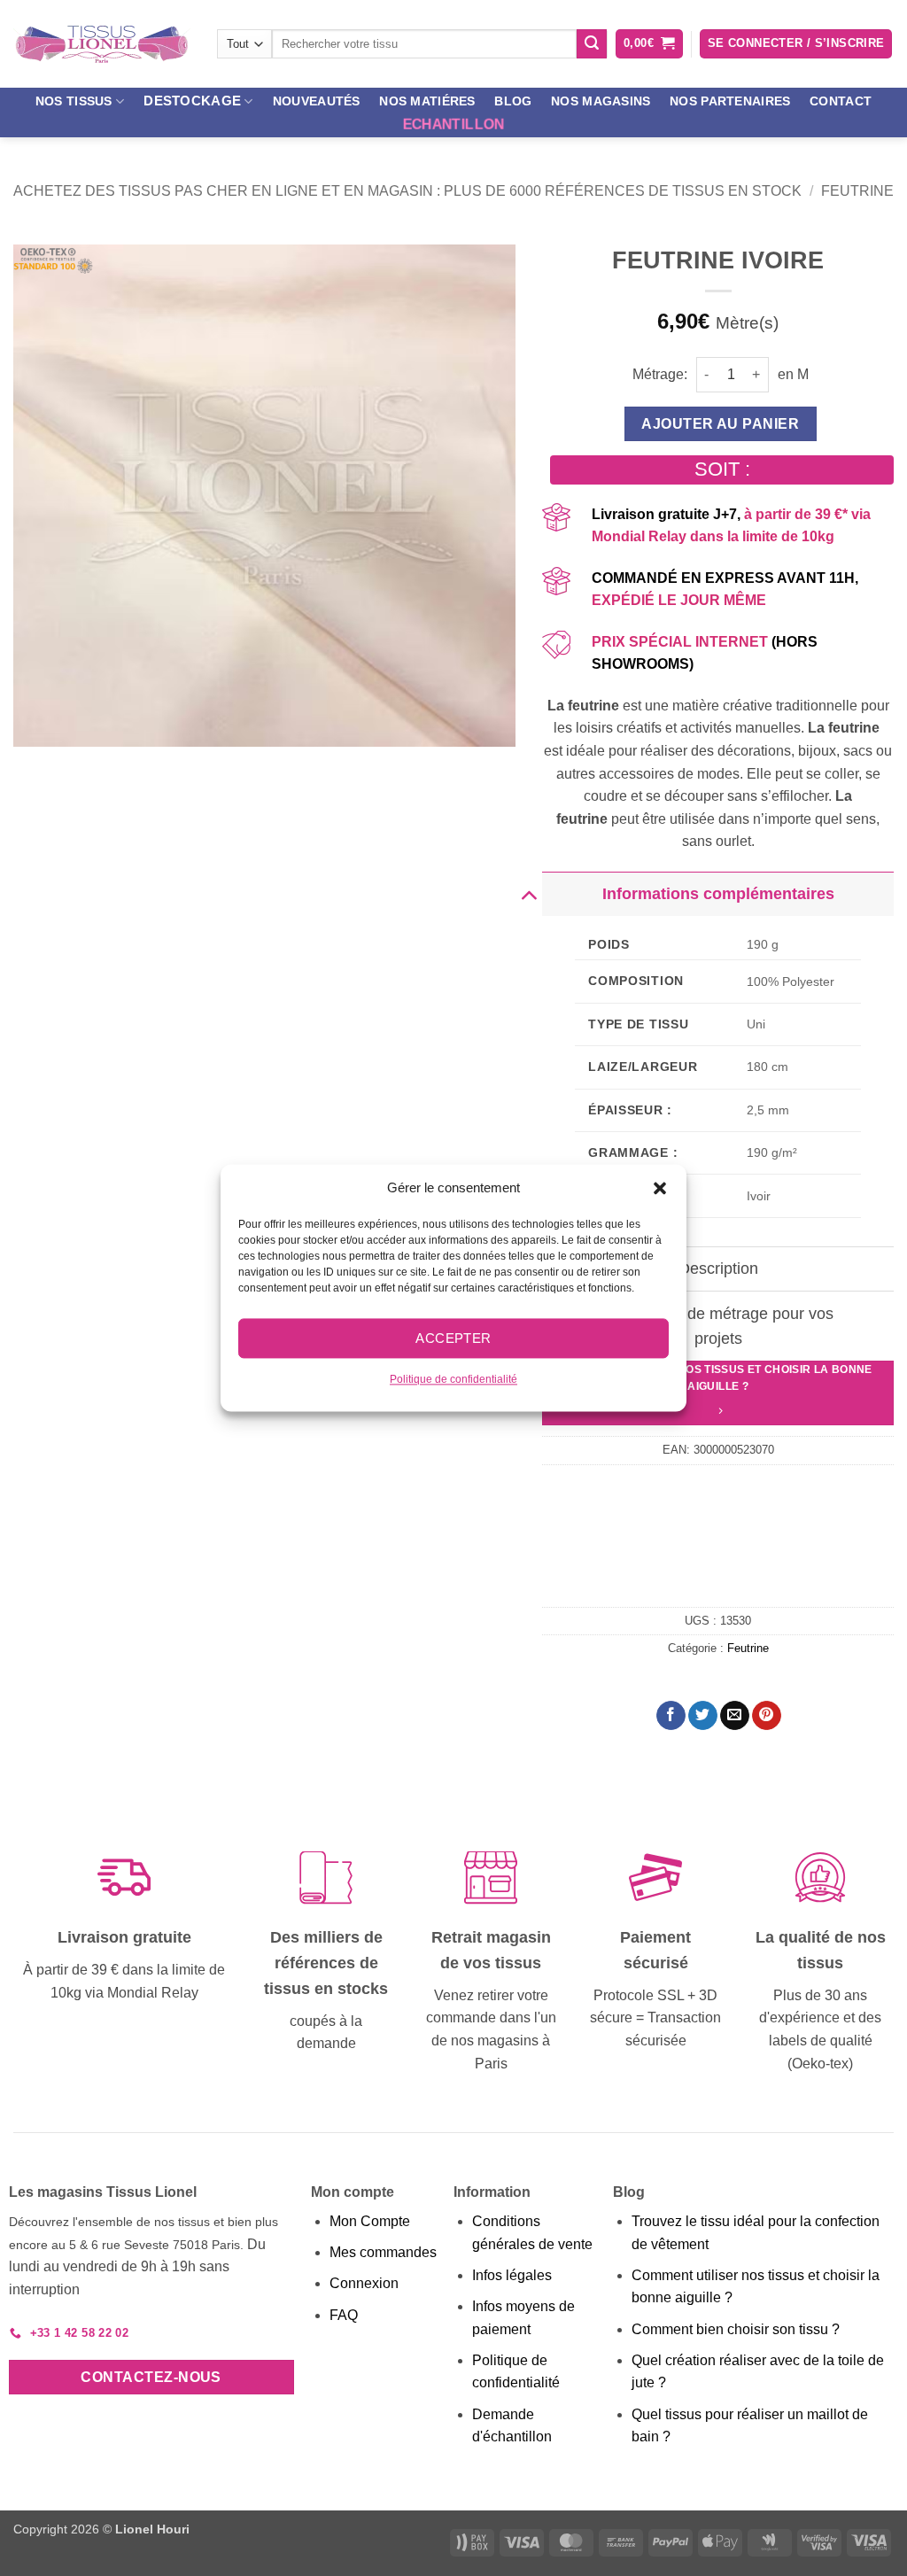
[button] (660, 1188)
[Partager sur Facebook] (671, 1716)
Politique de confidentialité (453, 1379)
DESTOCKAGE (192, 101)
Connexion (364, 2283)
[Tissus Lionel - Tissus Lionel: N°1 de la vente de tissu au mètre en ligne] (102, 44)
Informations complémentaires (718, 894)
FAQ (344, 2315)
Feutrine (857, 191)
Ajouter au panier (720, 424)
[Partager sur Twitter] (703, 1716)
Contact (841, 101)
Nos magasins (601, 101)
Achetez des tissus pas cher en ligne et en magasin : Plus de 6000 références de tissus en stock (407, 191)
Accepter (453, 1338)
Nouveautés (317, 101)
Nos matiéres (427, 101)
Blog (513, 101)
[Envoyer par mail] (735, 1716)
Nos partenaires (730, 101)
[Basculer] (528, 893)
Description (718, 1269)
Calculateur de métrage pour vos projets (718, 1326)
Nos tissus (74, 101)
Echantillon (454, 124)
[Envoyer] (592, 44)
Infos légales (512, 2275)
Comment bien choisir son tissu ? (736, 2329)
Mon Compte (370, 2221)
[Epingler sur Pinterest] (767, 1716)
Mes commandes (383, 2252)
